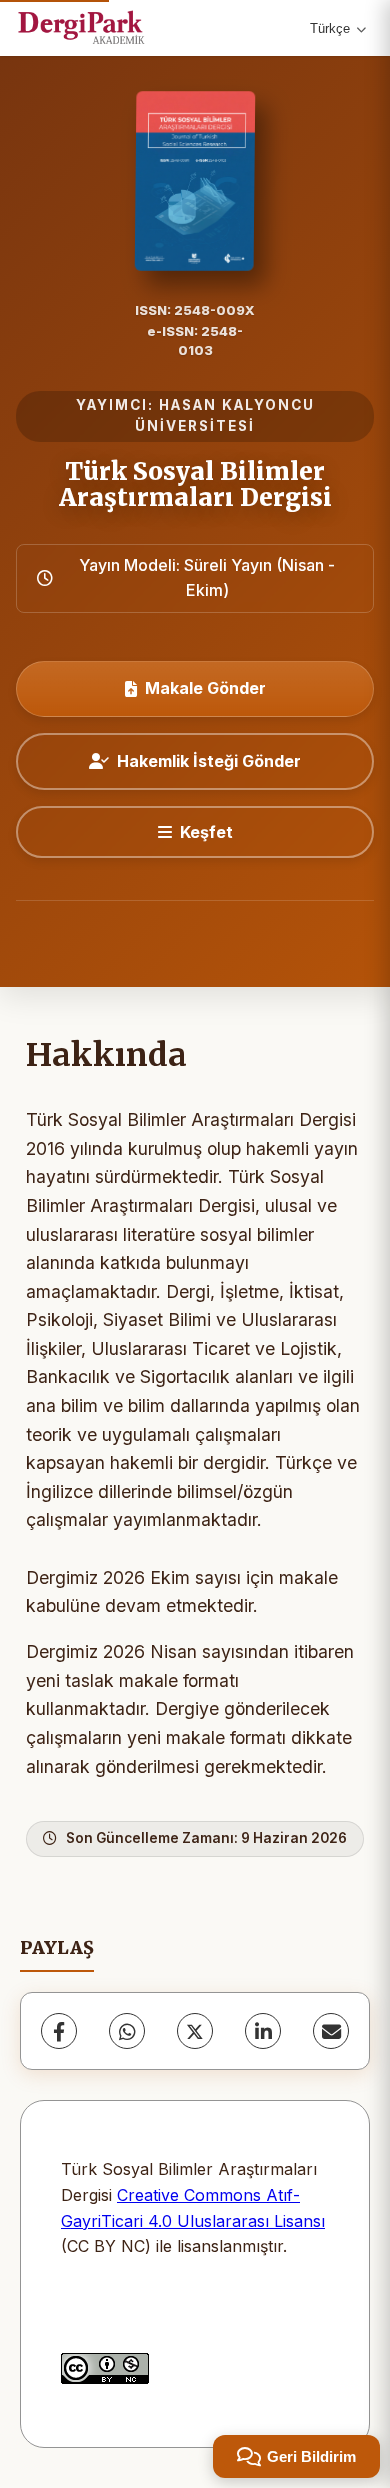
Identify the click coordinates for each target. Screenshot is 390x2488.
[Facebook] (59, 2031)
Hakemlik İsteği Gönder (209, 761)
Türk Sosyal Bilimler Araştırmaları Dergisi (195, 484)
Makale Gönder (205, 688)
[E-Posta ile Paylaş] (331, 2031)
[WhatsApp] (127, 2031)
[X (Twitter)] (195, 2031)
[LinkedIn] (263, 2031)
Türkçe (330, 28)
